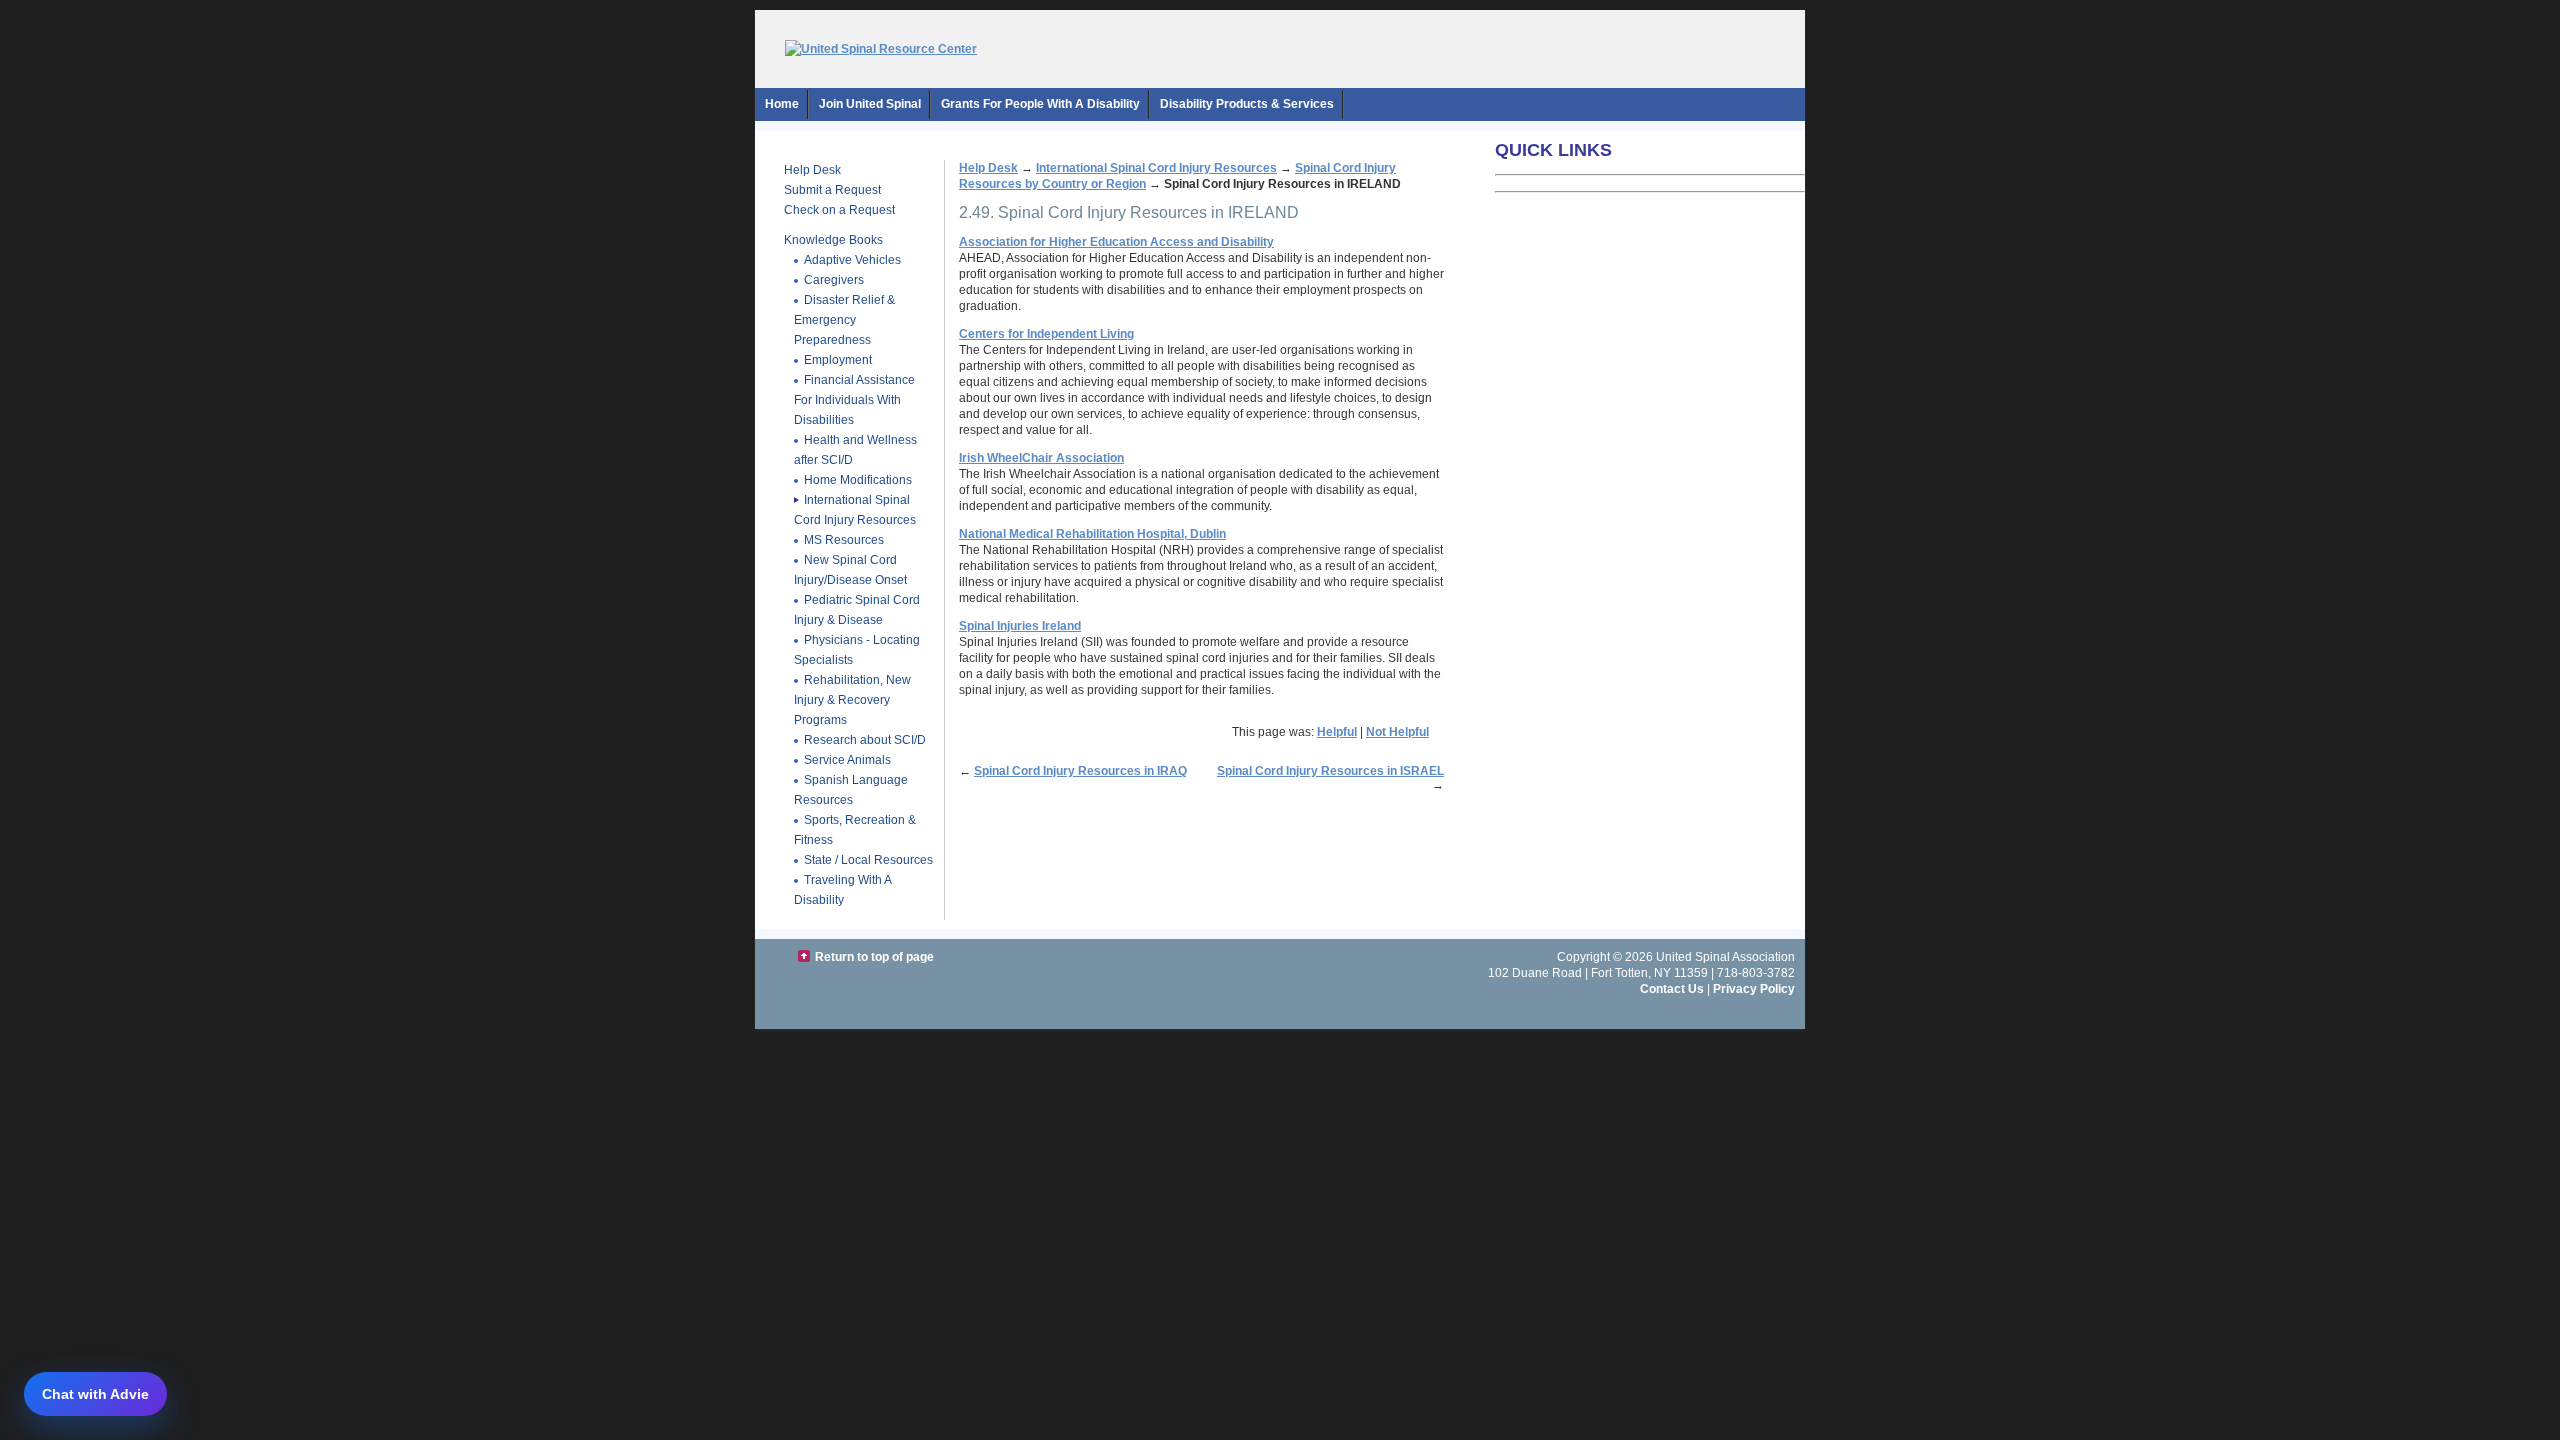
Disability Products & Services (1247, 104)
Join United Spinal (870, 104)
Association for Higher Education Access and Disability (1116, 242)
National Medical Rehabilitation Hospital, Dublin (1092, 534)
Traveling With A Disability (843, 890)
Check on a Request (839, 210)
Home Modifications (858, 480)
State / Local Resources (868, 860)
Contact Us (1672, 989)
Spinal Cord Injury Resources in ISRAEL (1330, 771)
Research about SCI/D (865, 740)
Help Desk (812, 170)
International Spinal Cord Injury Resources (855, 510)
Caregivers (834, 280)
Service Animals (847, 760)
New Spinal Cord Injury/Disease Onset (850, 570)
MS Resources (844, 540)
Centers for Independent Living (1046, 334)
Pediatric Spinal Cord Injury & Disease (857, 610)
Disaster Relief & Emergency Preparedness (844, 320)
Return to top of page (874, 957)
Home (782, 104)
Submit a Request (832, 190)
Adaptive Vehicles (852, 260)
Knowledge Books (833, 240)
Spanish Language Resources (851, 790)
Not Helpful (1397, 732)
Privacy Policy (1754, 989)
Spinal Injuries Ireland (1020, 626)
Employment (838, 360)
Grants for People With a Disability (1040, 104)
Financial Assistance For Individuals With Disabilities (854, 400)
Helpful (1337, 732)
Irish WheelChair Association (1041, 458)
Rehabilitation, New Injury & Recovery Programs (852, 700)
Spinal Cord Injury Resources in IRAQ (1080, 771)
